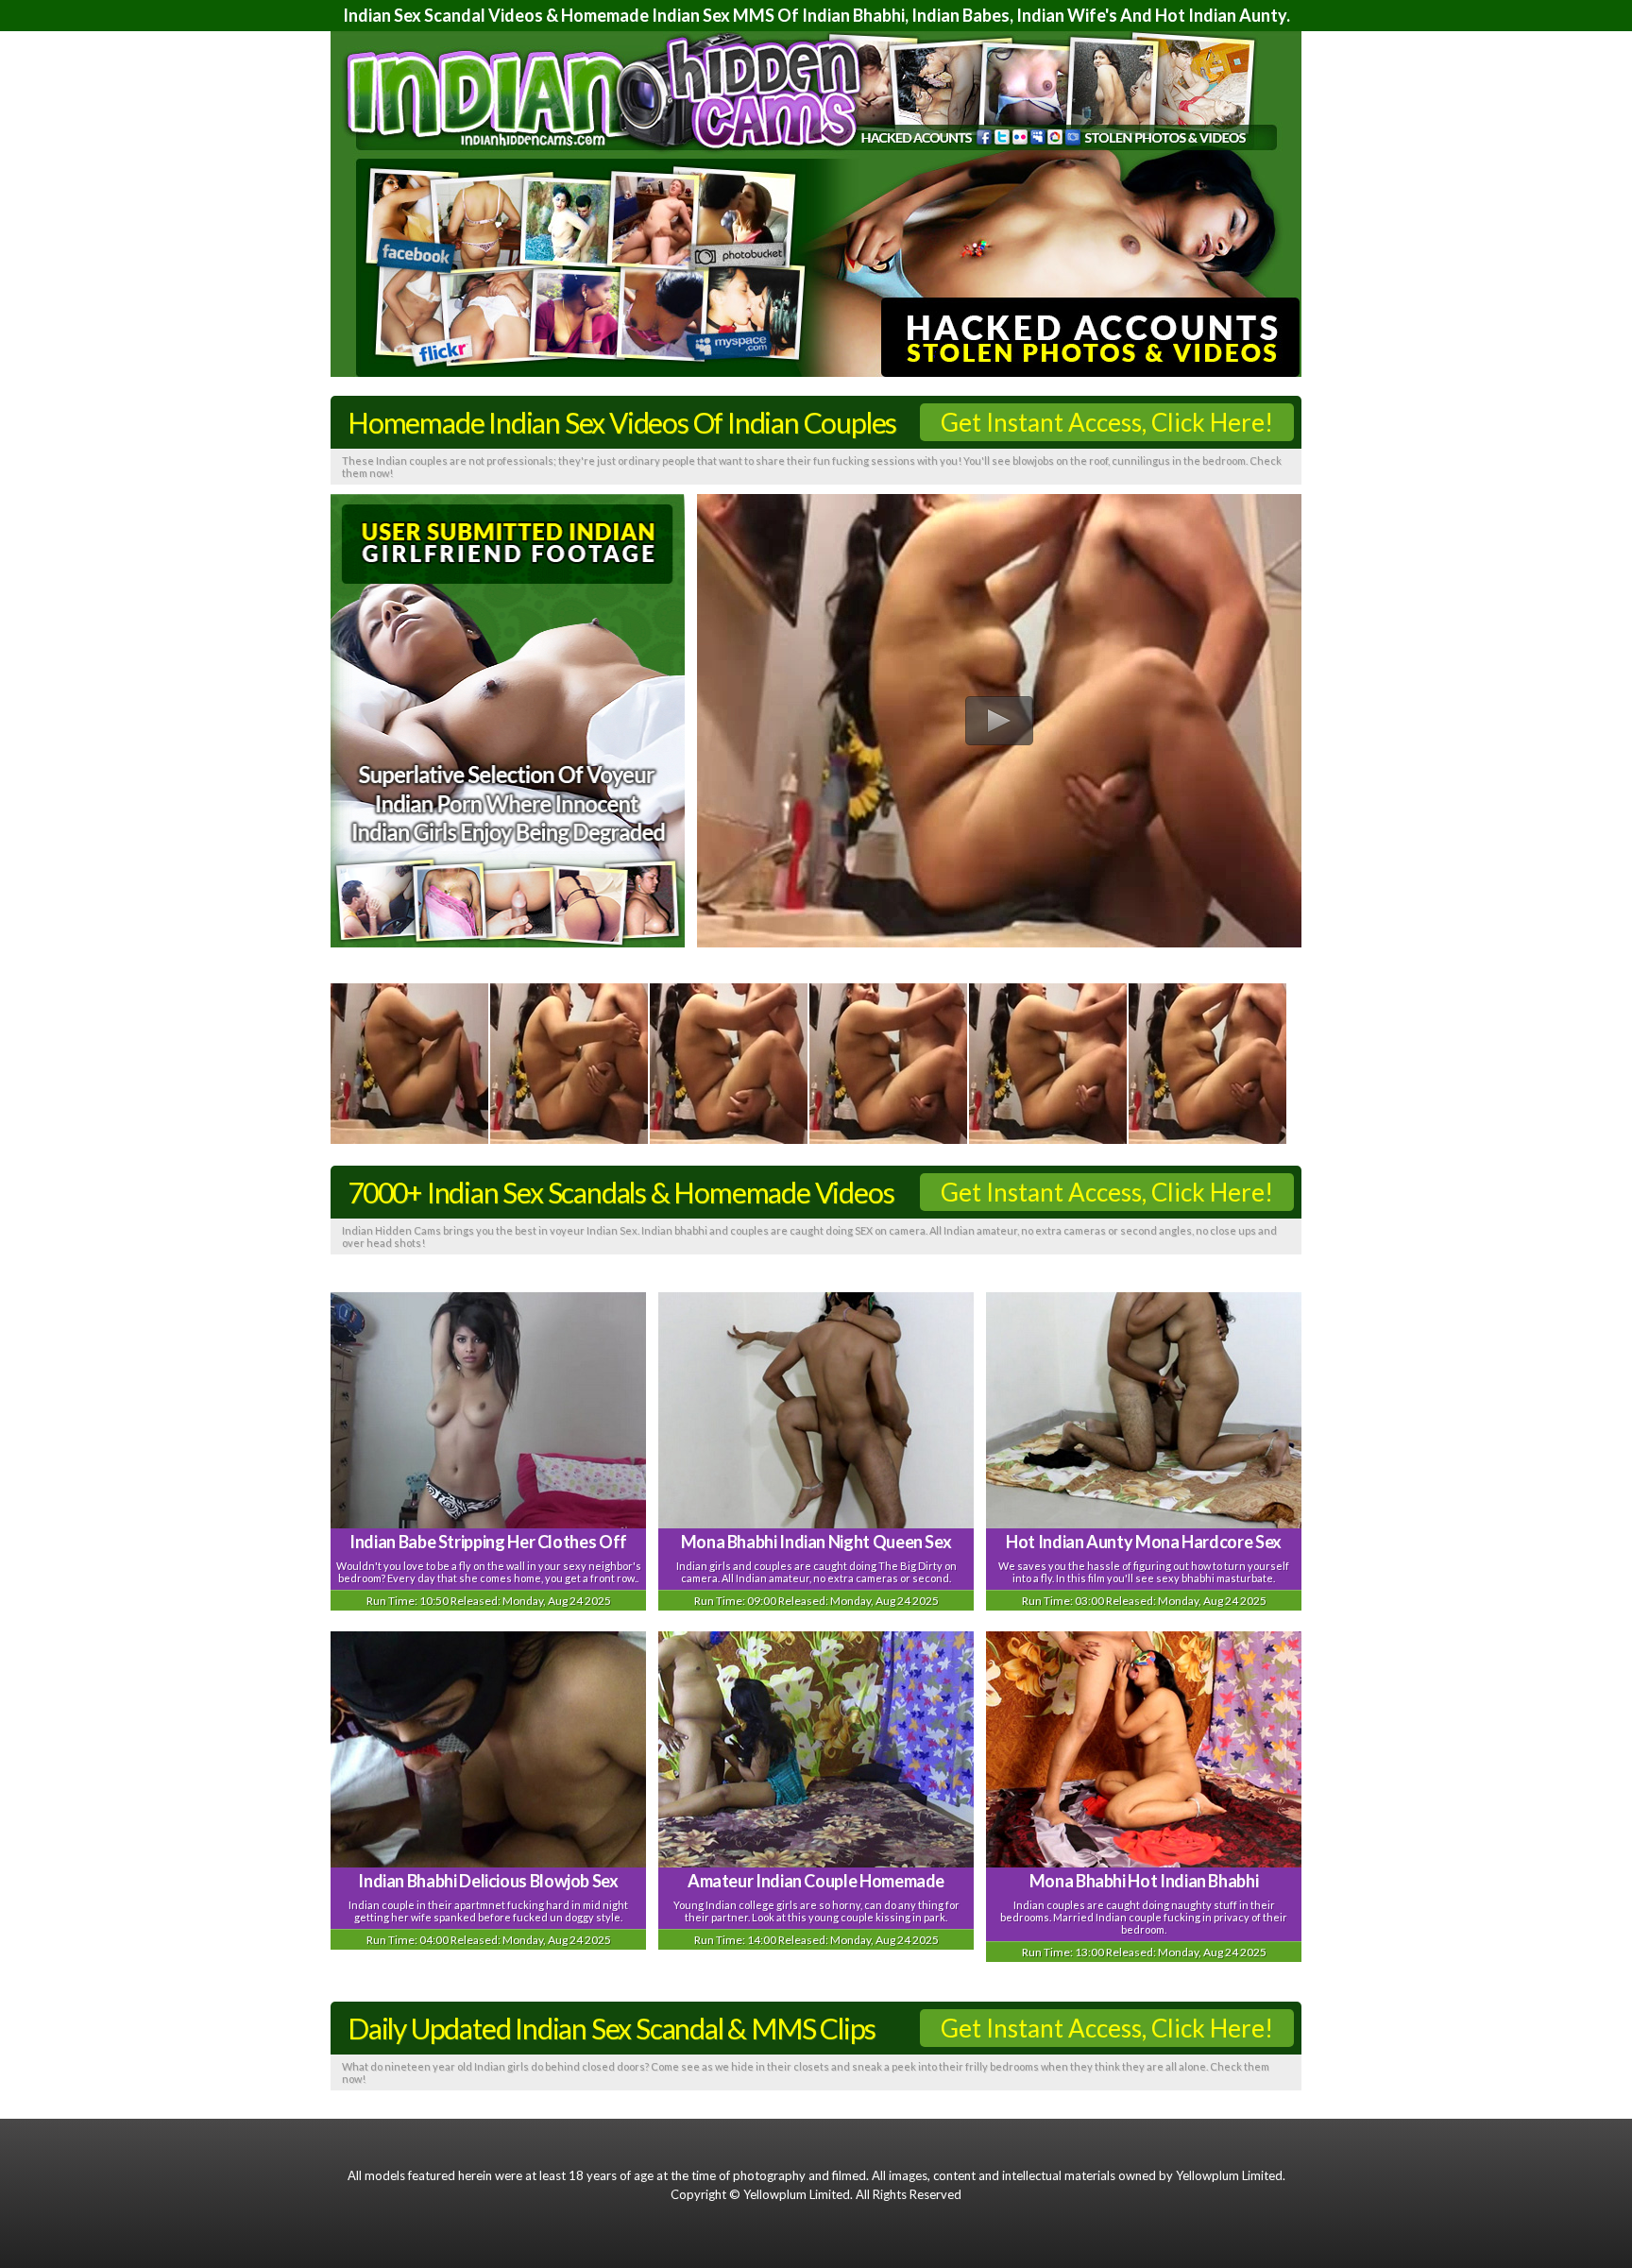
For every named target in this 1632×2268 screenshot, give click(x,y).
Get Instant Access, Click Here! (1107, 422)
